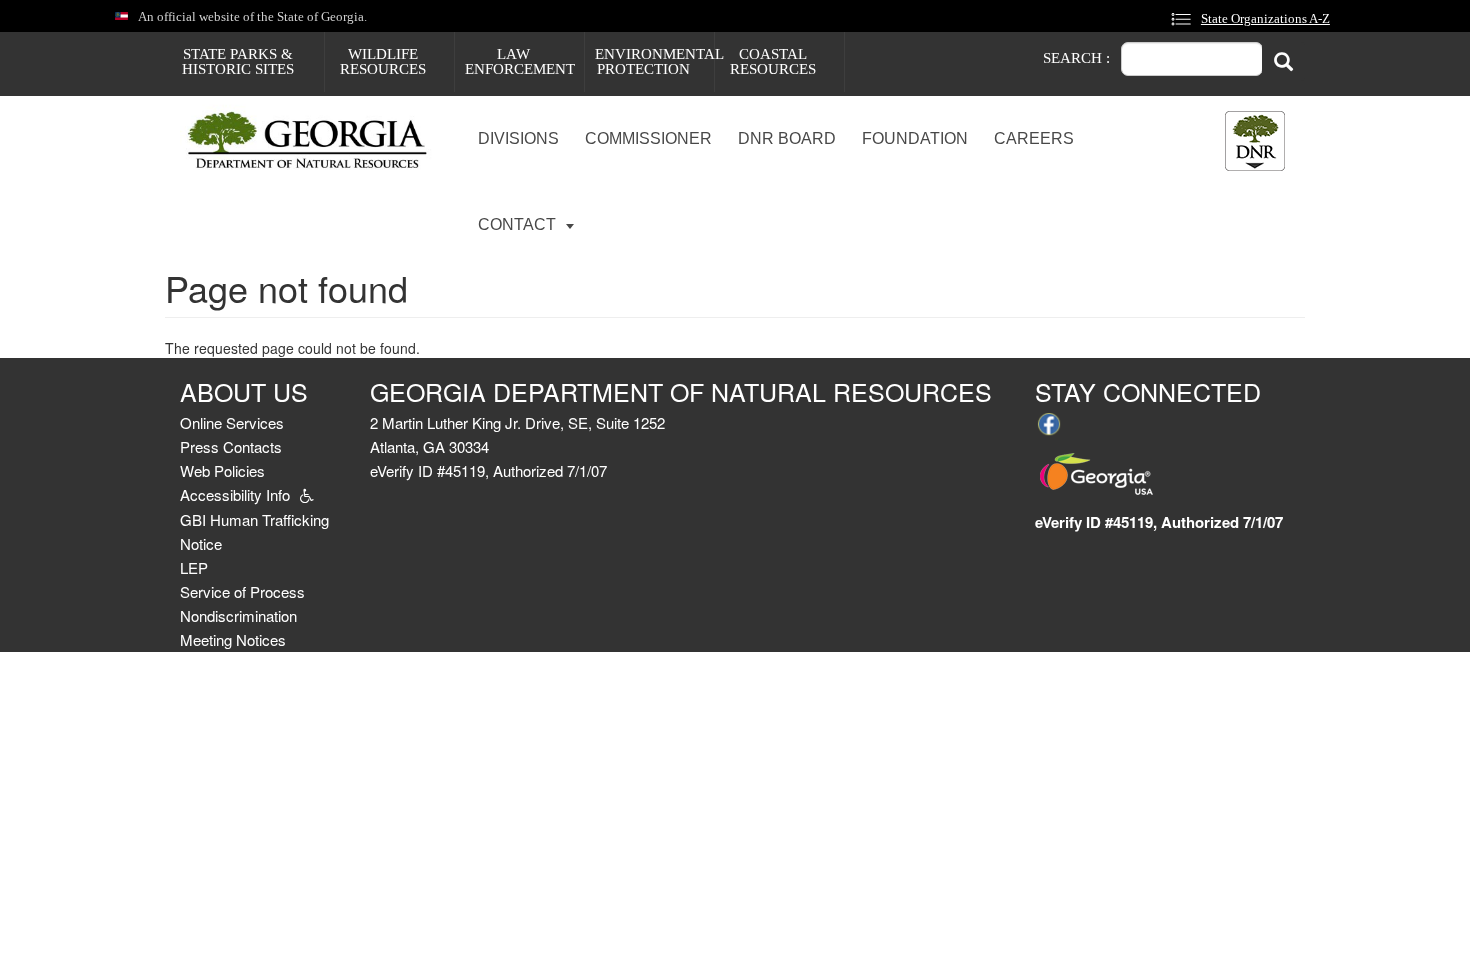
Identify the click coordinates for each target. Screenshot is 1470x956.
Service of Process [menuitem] (242, 591)
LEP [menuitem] (194, 567)
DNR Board (787, 138)
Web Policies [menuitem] (222, 470)
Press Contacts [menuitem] (231, 446)
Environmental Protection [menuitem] (654, 61)
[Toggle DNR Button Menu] (1255, 141)
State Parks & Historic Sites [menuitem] (238, 61)
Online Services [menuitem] (232, 422)
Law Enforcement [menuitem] (520, 61)
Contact (519, 224)
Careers (1034, 138)
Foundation (915, 138)
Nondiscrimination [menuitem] (238, 615)
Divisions (518, 138)
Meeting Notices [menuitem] (233, 639)
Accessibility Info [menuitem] (235, 494)
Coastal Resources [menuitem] (773, 61)
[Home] (315, 141)
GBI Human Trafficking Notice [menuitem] (254, 531)
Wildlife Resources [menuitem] (383, 61)
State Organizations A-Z (1265, 19)
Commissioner (648, 138)
